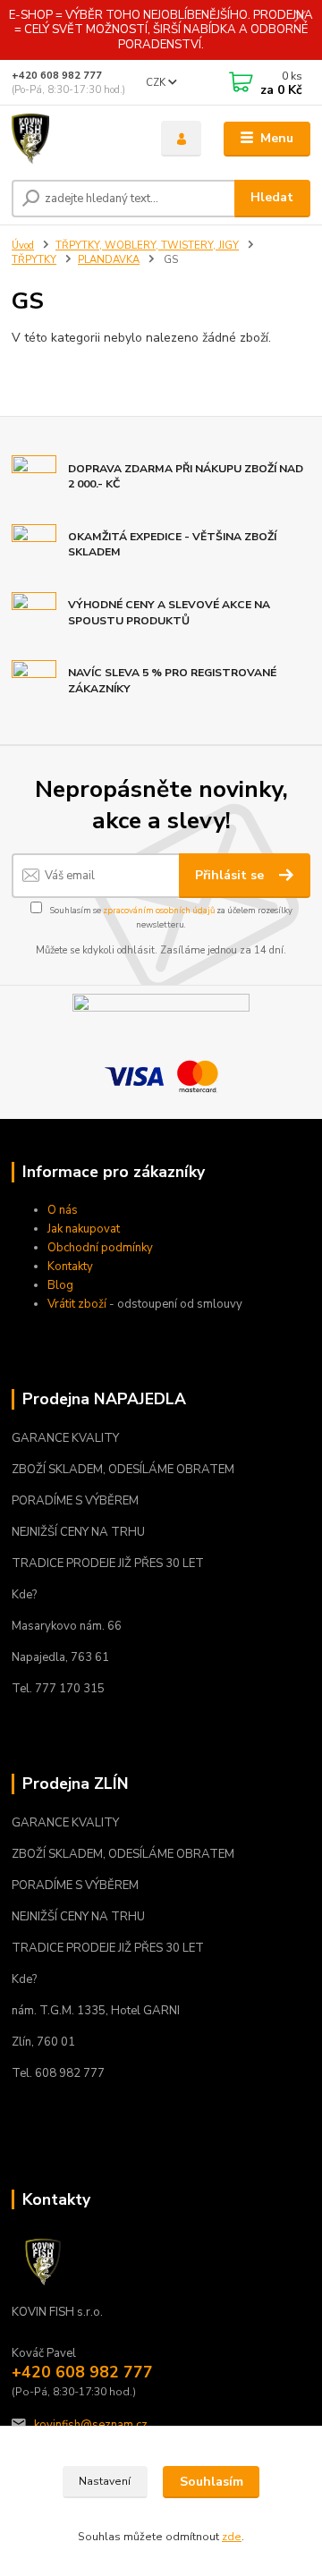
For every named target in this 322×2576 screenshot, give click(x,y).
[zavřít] (300, 18)
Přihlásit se (231, 875)
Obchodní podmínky (100, 1248)
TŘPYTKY (34, 260)
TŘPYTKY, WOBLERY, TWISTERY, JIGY (147, 246)
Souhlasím (212, 2482)
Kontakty (70, 1267)
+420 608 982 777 (57, 76)
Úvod (23, 246)
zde (232, 2537)
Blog (60, 1285)
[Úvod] (74, 139)
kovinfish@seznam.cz (91, 2425)
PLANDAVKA (109, 260)
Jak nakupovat (84, 1229)
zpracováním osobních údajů (159, 910)
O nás (63, 1210)
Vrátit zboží (77, 1304)
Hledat (272, 197)
